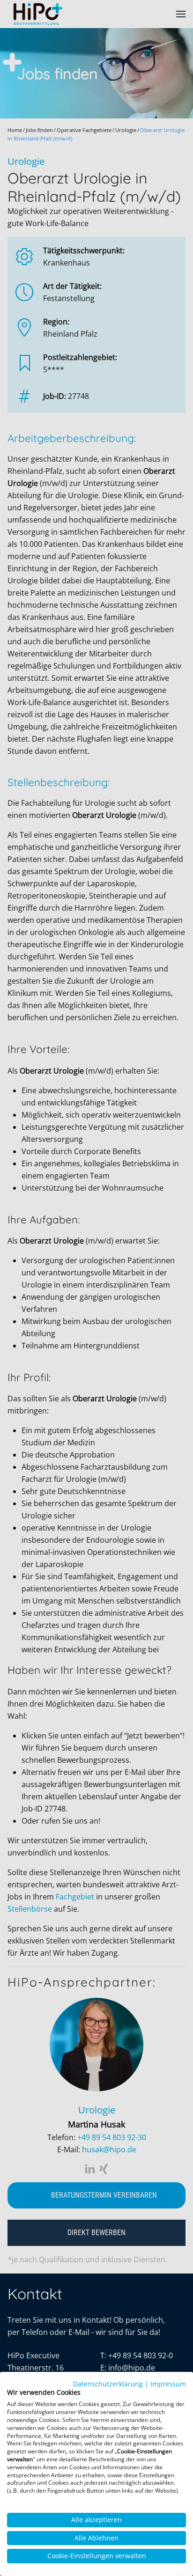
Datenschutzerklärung (108, 2384)
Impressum (168, 2384)
